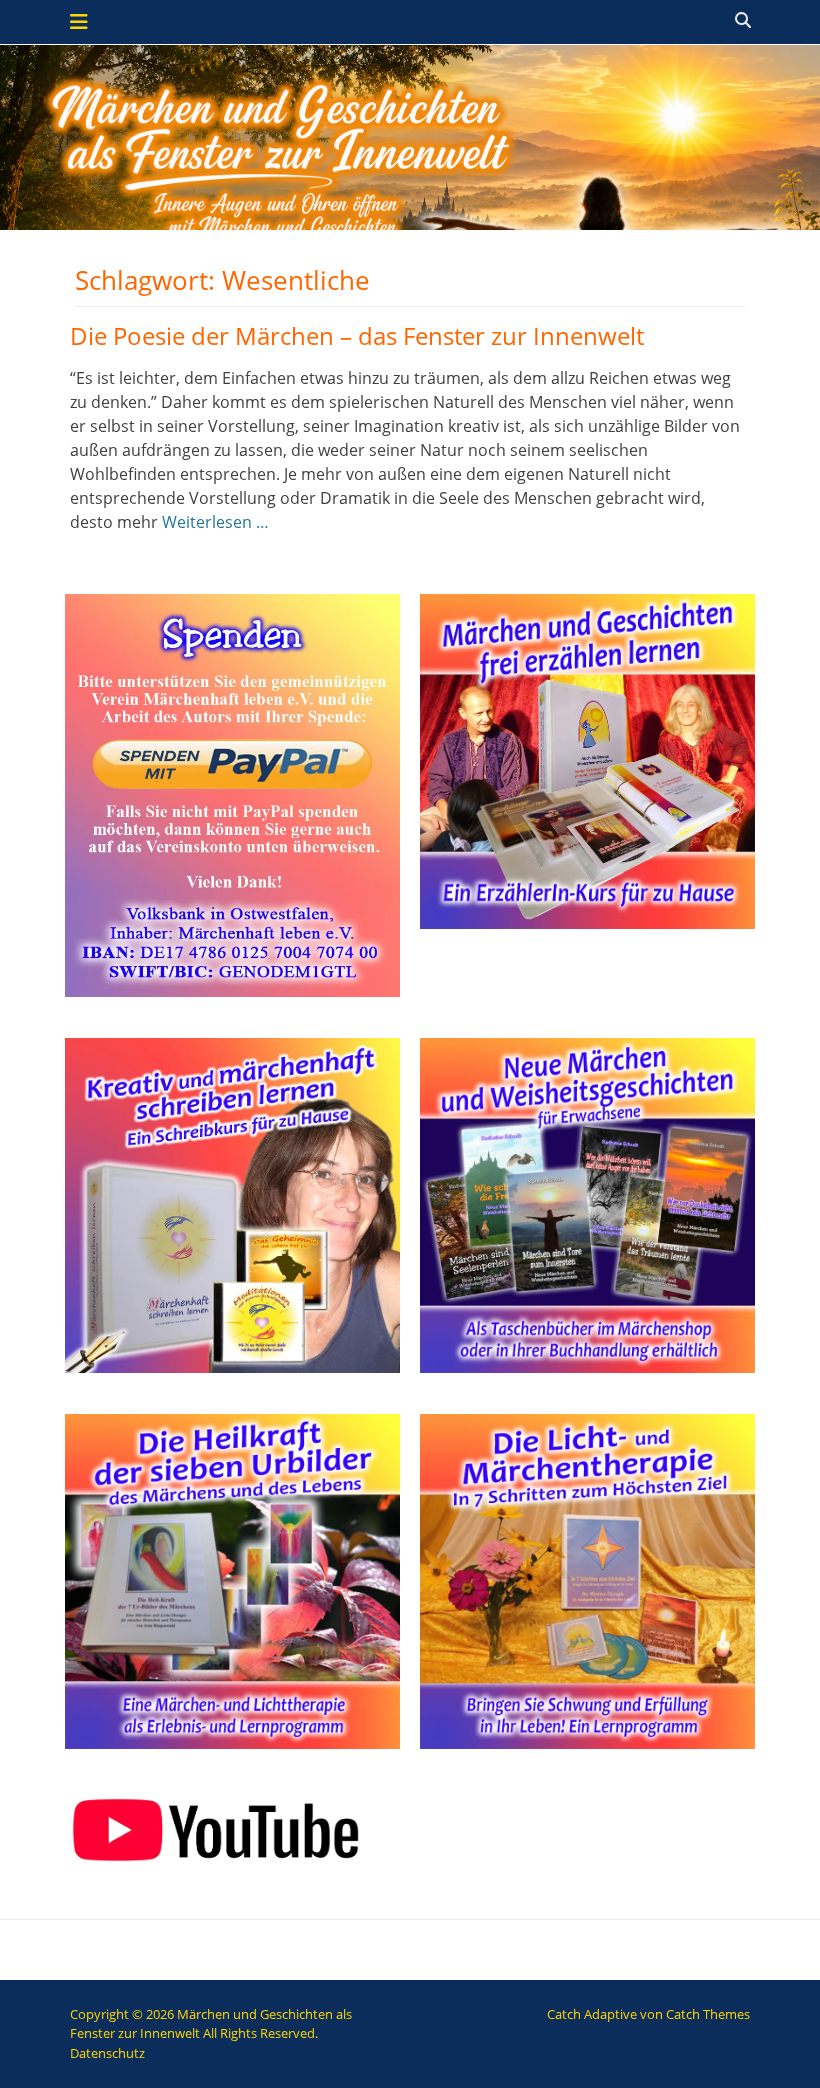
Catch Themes (708, 2014)
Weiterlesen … (215, 522)
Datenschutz (107, 2053)
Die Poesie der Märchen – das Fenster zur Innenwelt (357, 335)
